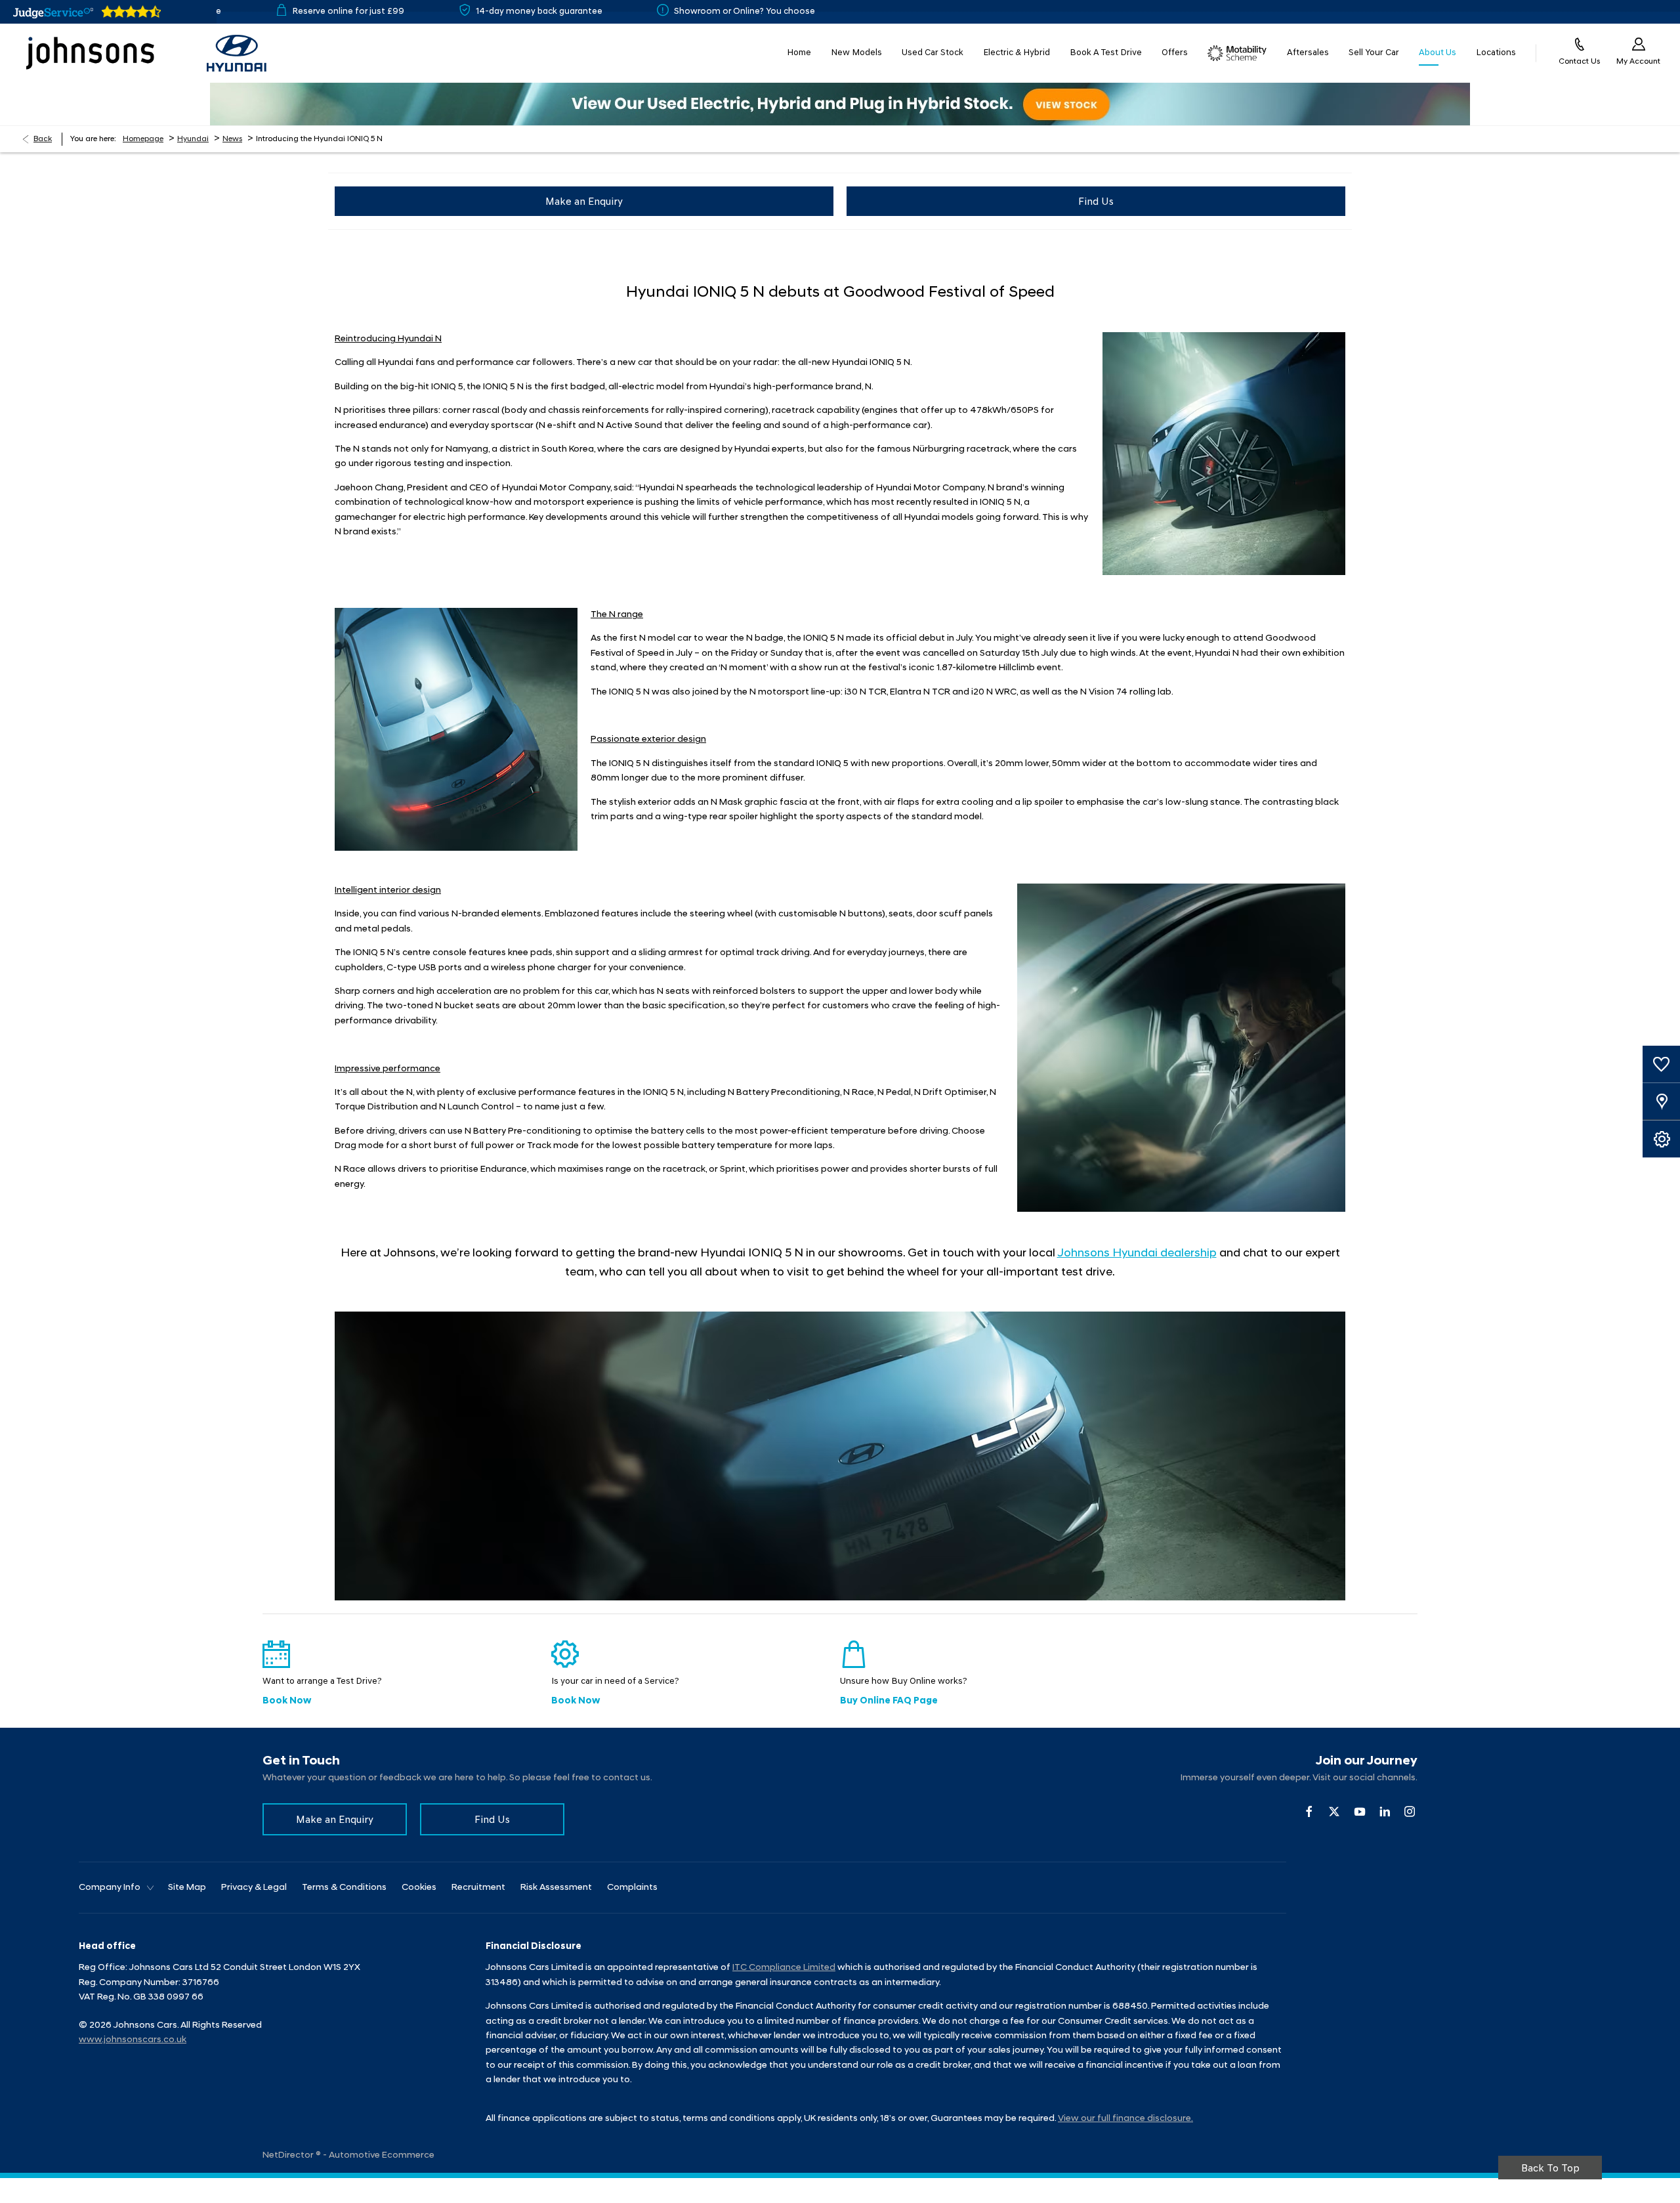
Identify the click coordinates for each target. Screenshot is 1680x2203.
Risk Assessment (556, 1888)
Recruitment (478, 1888)
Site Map (187, 1888)
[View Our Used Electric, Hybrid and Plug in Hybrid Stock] (840, 104)
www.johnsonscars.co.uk (133, 2040)
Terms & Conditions (344, 1888)
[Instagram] (1410, 1811)
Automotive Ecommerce (382, 2155)
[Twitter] (1334, 1811)
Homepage (143, 139)
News (232, 139)
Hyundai (193, 139)
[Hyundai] (237, 53)
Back (43, 139)
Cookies (419, 1888)
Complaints (632, 1888)
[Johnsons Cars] (90, 53)
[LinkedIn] (1385, 1811)
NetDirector (289, 2155)
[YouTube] (1360, 1811)
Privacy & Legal (254, 1888)
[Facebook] (1309, 1811)
